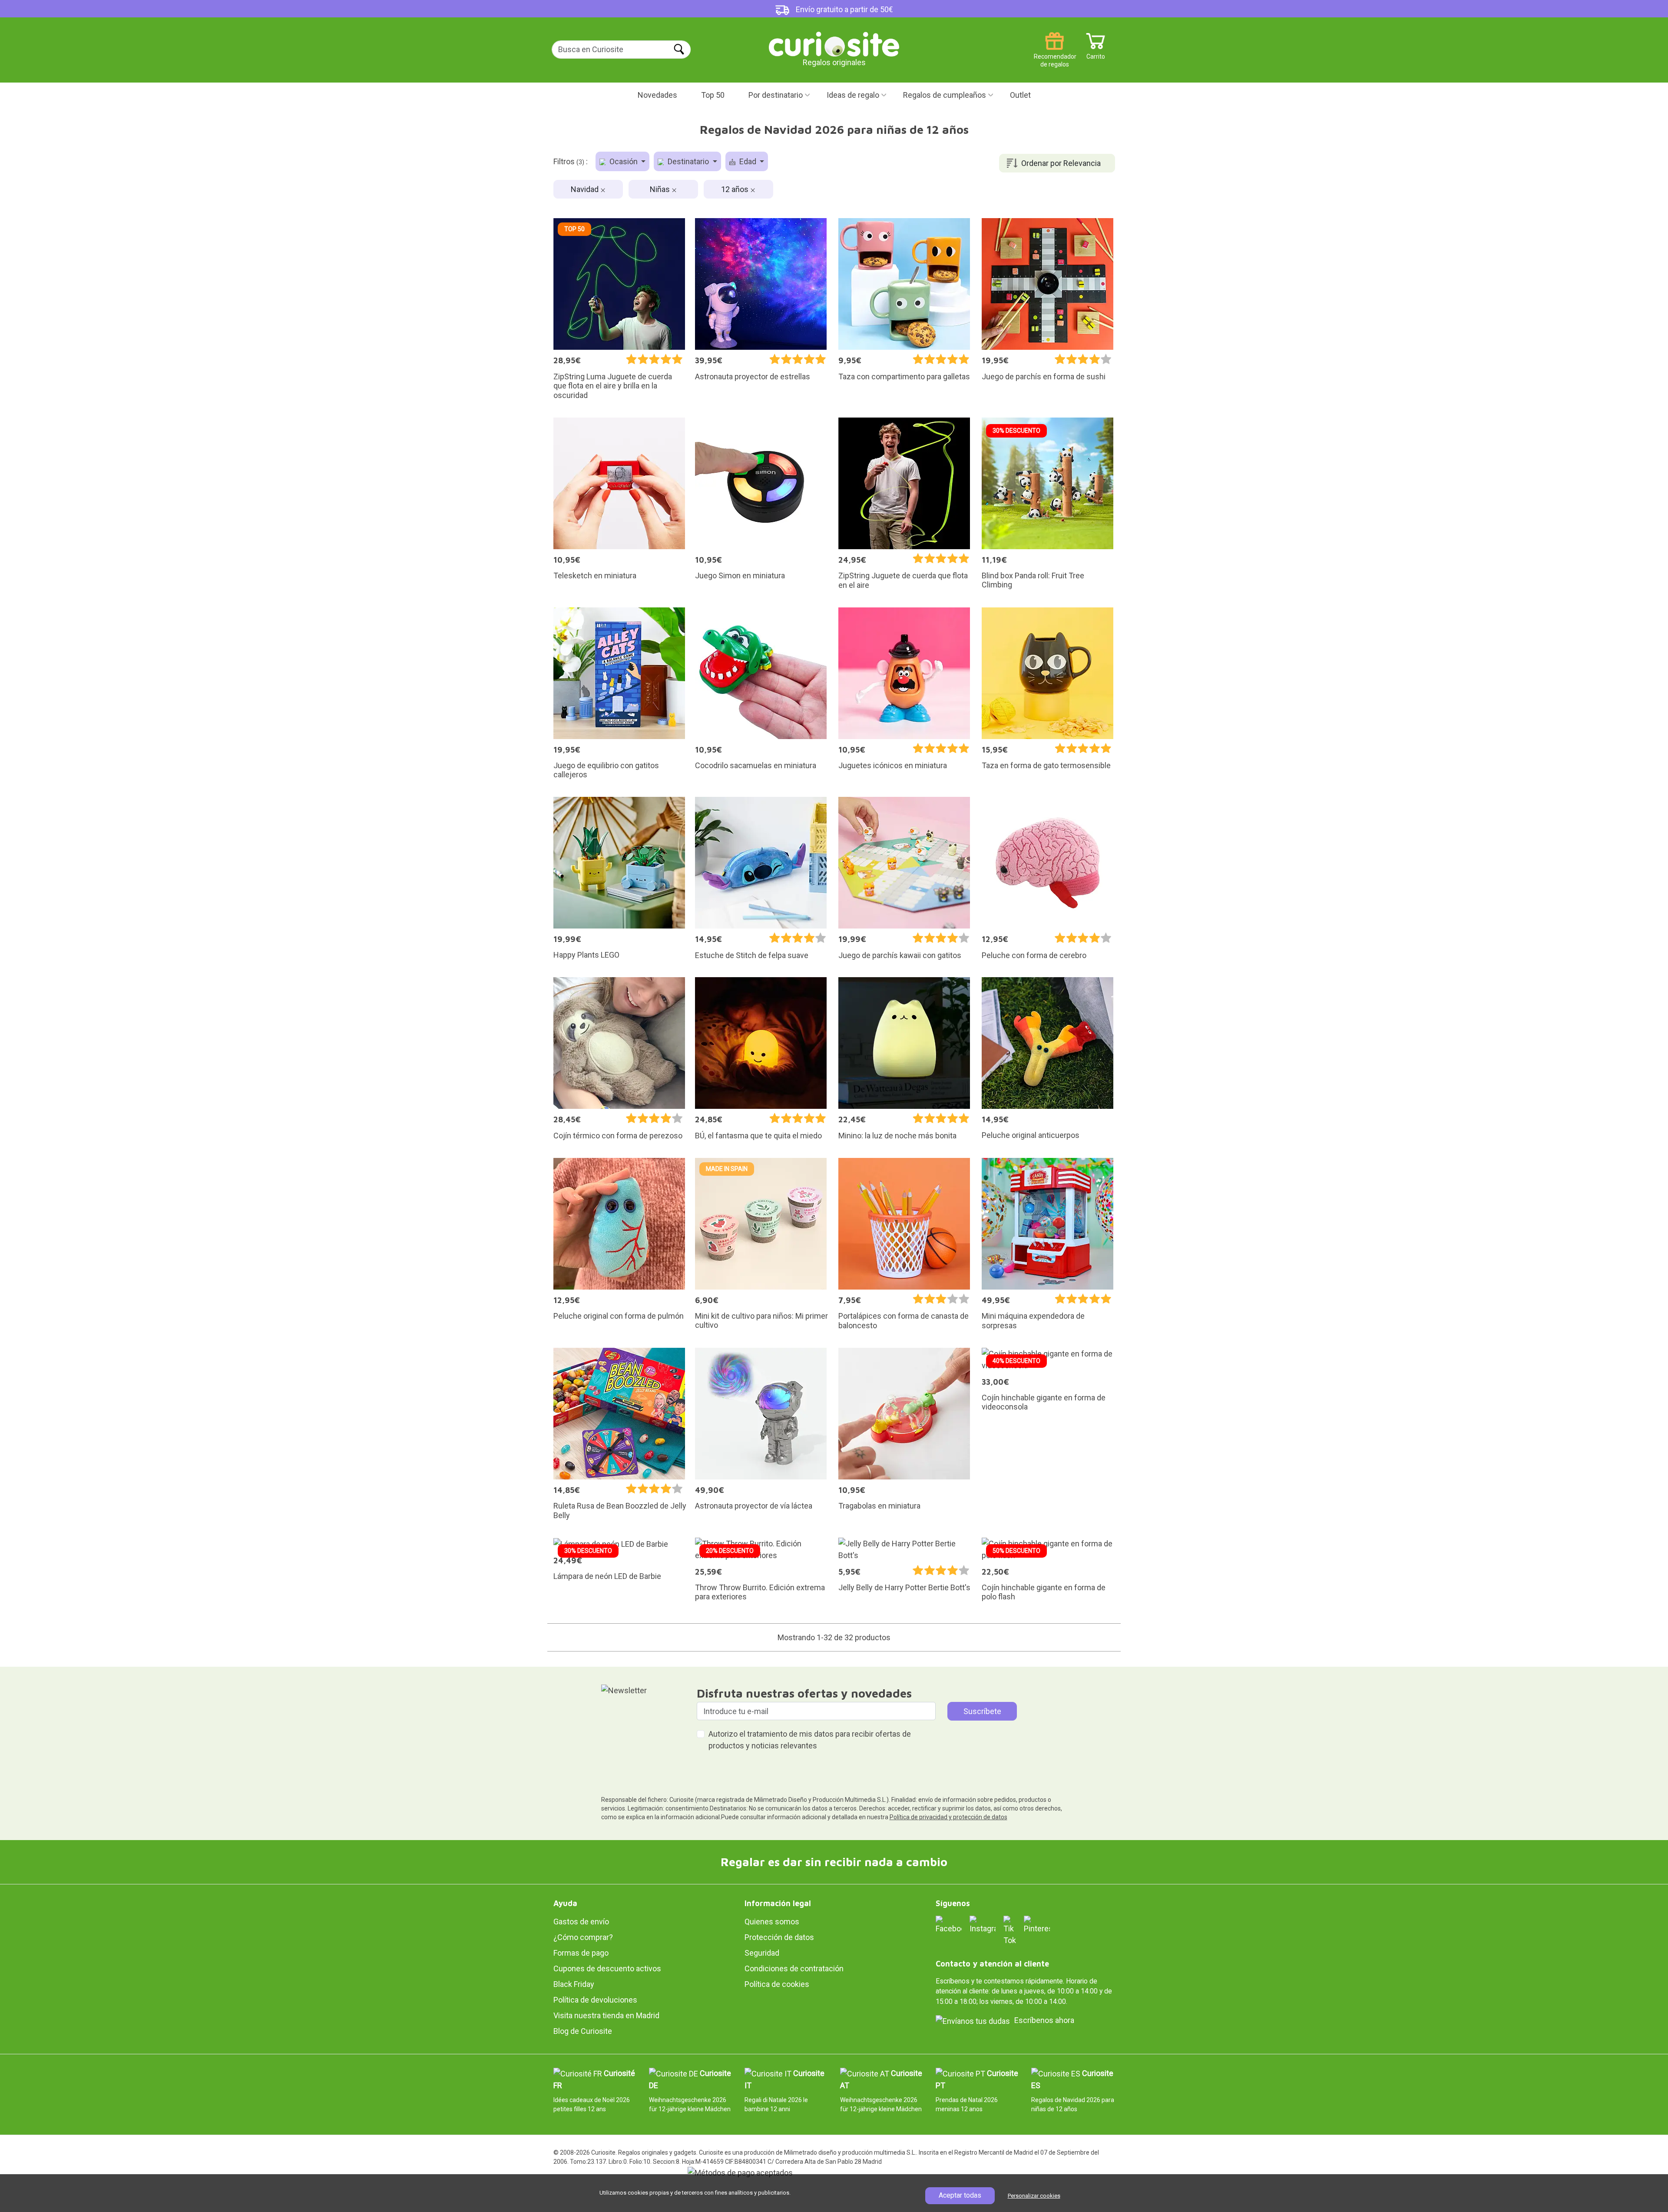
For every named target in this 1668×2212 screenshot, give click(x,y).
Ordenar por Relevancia (1061, 163)
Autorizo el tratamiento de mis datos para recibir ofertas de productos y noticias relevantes (810, 1740)
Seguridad (762, 1953)
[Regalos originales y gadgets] (834, 43)
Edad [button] (748, 161)
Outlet (1020, 95)
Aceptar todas (960, 2195)
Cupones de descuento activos (607, 1968)
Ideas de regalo (853, 95)
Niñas (661, 189)
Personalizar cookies (1034, 2196)
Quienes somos (772, 1922)
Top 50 (713, 95)
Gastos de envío (581, 1922)
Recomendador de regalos (1054, 53)
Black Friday (574, 1984)
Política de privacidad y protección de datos (948, 1817)
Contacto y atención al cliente (992, 1964)
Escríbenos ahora (1044, 2020)
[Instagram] (983, 1924)
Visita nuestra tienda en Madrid (606, 2015)
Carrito (1096, 53)
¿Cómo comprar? (583, 1937)
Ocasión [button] (624, 161)
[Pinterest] (1037, 1924)
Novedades (657, 95)
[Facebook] (949, 1924)
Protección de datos (779, 1937)
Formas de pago (581, 1953)
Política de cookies (777, 1984)
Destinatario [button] (688, 161)
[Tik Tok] (1010, 1930)
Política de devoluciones (595, 2000)
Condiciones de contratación (794, 1968)
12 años (736, 189)
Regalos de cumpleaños (945, 95)
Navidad (586, 189)
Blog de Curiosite (583, 2031)
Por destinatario (776, 95)
